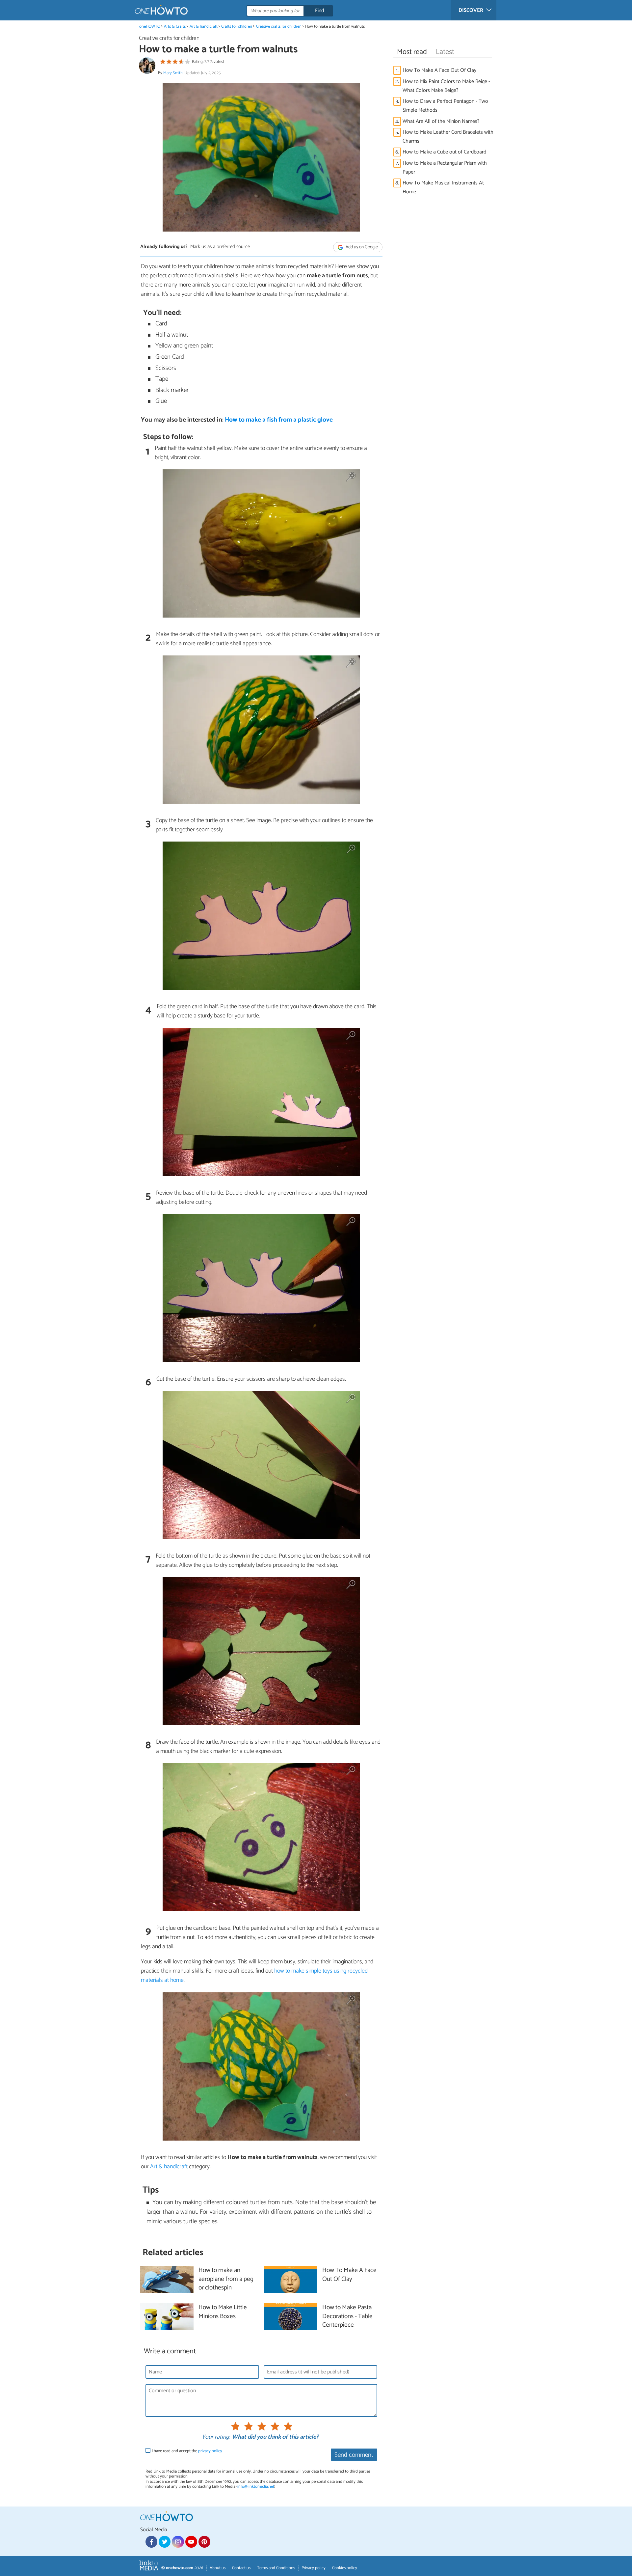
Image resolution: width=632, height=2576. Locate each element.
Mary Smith (173, 73)
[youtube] (191, 2542)
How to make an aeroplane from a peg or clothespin (226, 2279)
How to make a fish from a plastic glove (279, 420)
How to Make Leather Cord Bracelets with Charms (448, 137)
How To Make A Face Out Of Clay (439, 70)
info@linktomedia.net (256, 2487)
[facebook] (151, 2542)
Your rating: (216, 2437)
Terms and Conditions (276, 2568)
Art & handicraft (204, 27)
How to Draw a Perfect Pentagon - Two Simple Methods (445, 106)
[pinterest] (204, 2542)
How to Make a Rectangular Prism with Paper (445, 168)
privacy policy (210, 2451)
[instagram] (178, 2542)
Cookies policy (345, 2568)
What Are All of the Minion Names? (441, 121)
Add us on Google (361, 247)
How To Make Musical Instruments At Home (443, 187)
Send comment (354, 2455)
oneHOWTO (150, 27)
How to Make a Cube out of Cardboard (444, 152)
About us (218, 2568)
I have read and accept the (187, 2451)
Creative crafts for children (279, 27)
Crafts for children (237, 27)
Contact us (241, 2568)
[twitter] (165, 2542)
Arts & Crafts (175, 27)
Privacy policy (314, 2568)
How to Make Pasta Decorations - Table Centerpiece (347, 2317)
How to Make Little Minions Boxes (223, 2312)
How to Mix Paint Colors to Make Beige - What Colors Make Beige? (446, 86)
